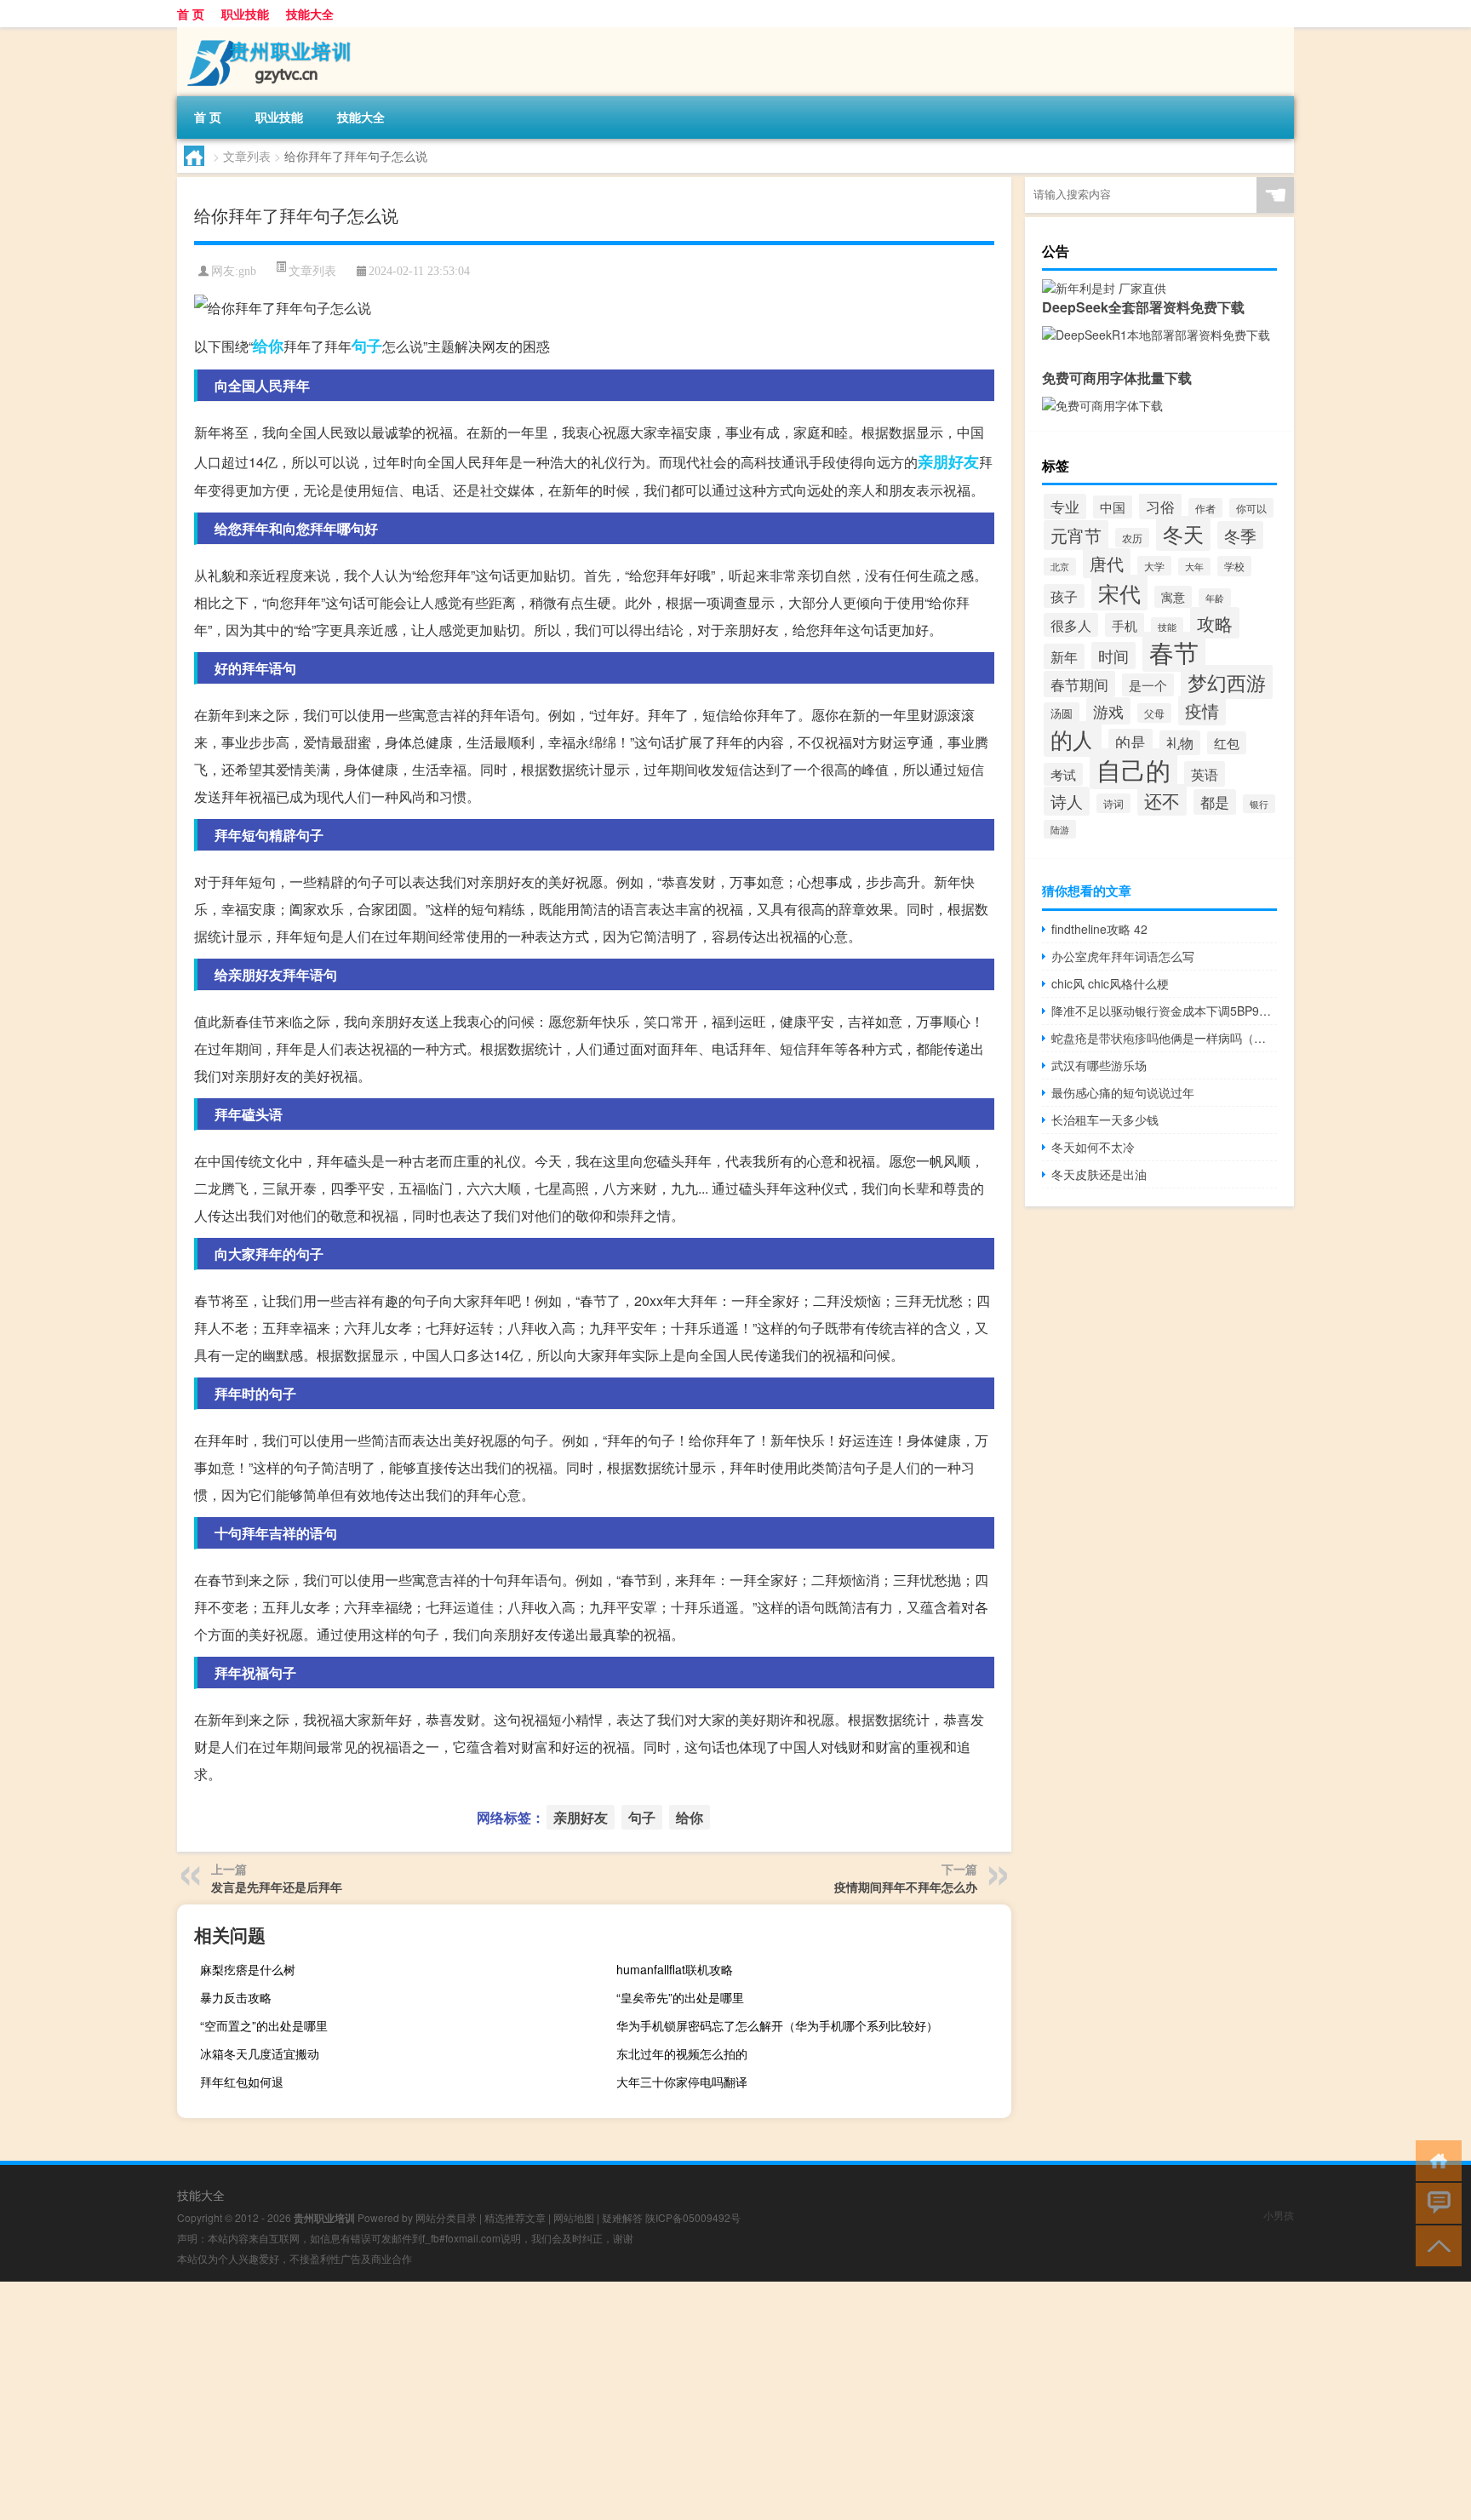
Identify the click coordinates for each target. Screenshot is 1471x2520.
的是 (1130, 742)
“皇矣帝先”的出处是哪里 (680, 1997)
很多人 (1071, 625)
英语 (1205, 774)
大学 (1154, 566)
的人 (1073, 739)
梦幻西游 (1227, 682)
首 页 (191, 14)
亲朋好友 (948, 461)
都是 (1215, 802)
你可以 (1251, 508)
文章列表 (247, 156)
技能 (1167, 627)
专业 (1065, 507)
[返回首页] (1435, 2159)
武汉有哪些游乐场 (1099, 1065)
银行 (1259, 804)
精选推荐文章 (515, 2217)
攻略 (1215, 623)
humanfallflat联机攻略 (675, 1969)
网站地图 (574, 2217)
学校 (1234, 566)
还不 (1162, 800)
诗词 (1113, 803)
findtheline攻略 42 (1099, 929)
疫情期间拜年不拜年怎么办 (906, 1887)
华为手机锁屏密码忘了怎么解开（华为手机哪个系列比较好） (777, 2025)
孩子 (1064, 596)
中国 (1113, 507)
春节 (1174, 652)
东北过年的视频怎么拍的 (682, 2053)
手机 (1125, 625)
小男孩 (1279, 2215)
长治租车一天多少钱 (1105, 1120)
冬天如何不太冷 (1093, 1147)
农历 (1132, 538)
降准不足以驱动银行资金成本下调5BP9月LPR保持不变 (1164, 1011)
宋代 (1119, 593)
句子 (367, 346)
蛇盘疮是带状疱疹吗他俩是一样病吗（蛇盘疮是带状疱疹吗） (1164, 1038)
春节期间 (1079, 684)
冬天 (1183, 533)
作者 (1205, 508)
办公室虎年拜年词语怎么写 (1123, 956)
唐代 (1107, 563)
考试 (1063, 774)
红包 (1227, 743)
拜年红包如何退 (242, 2082)
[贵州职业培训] (266, 33)
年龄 (1215, 598)
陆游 (1060, 829)
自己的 (1133, 769)
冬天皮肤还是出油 (1099, 1174)
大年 (1194, 567)
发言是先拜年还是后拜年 (277, 1887)
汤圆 (1062, 713)
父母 (1154, 713)
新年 (1064, 656)
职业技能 (245, 14)
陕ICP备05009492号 (693, 2217)
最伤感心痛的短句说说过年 (1123, 1092)
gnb (247, 271)
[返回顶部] (1435, 2245)
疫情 (1202, 710)
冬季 (1240, 535)
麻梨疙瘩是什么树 (248, 1969)
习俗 (1160, 506)
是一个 (1148, 685)
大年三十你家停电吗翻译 (682, 2082)
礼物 (1180, 743)
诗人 (1067, 801)
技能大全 (310, 14)
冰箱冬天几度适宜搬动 (260, 2053)
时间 (1113, 656)
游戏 (1108, 711)
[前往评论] (1435, 2202)
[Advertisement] (511, 2401)
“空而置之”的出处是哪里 (264, 2025)
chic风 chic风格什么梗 (1110, 983)
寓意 (1173, 597)
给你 (268, 346)
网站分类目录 (446, 2217)
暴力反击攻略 (236, 1997)
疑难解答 (622, 2217)
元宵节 (1076, 535)
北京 (1060, 567)
